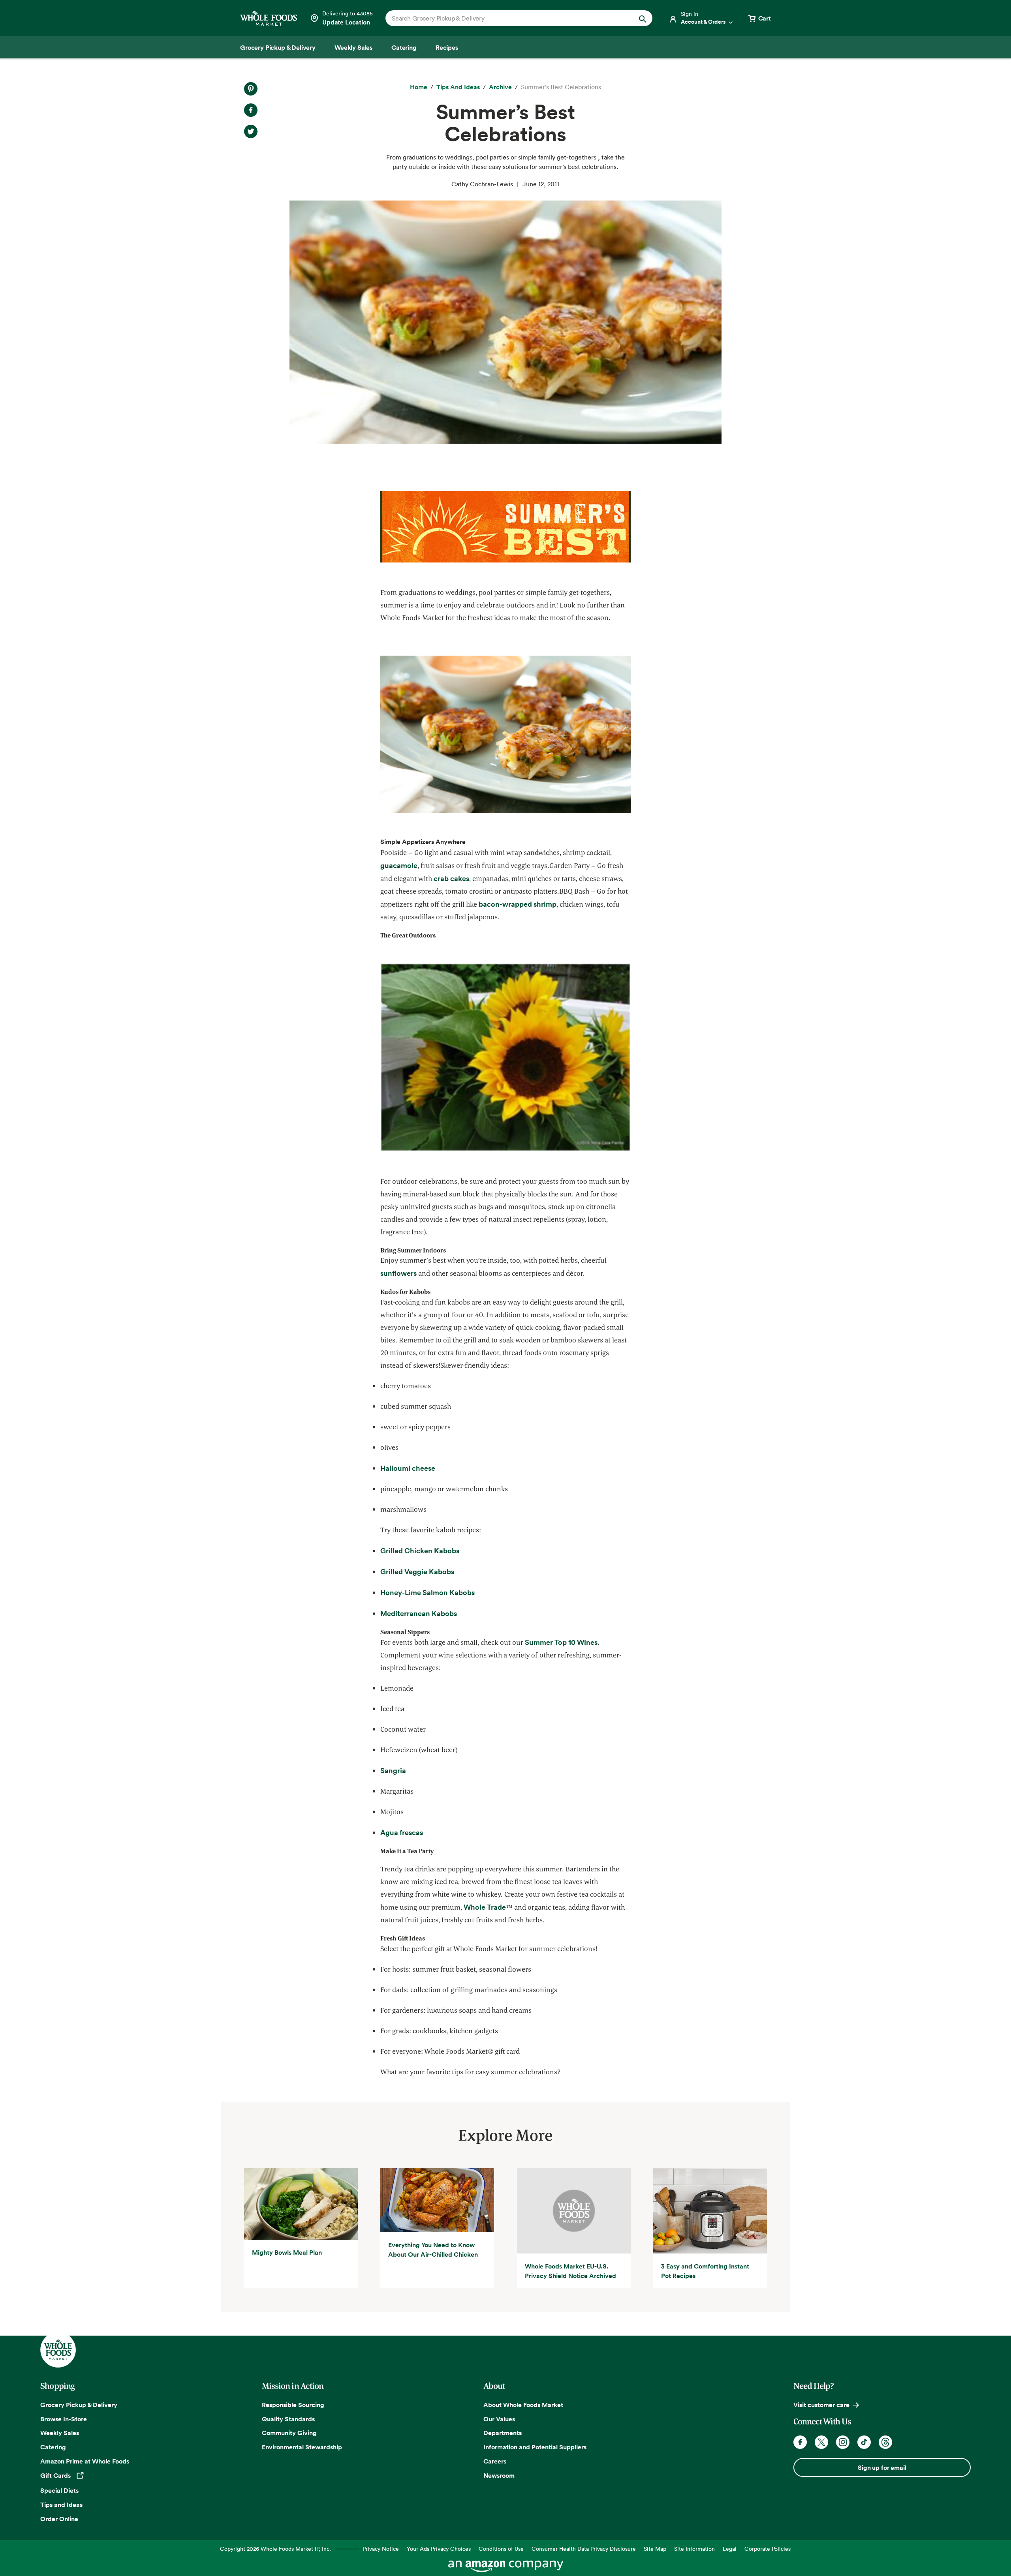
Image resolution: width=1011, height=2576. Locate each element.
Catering (53, 2447)
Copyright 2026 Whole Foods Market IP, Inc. (275, 2549)
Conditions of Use (501, 2549)
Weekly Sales (60, 2433)
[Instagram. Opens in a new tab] (843, 2442)
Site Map (655, 2549)
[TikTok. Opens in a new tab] (864, 2442)
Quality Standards (288, 2419)
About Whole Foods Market (523, 2405)
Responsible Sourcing (293, 2405)
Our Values (499, 2419)
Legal (730, 2549)
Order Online (59, 2519)
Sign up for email (882, 2467)
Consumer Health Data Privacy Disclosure (584, 2549)
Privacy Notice (381, 2549)
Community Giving (289, 2433)
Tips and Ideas (61, 2505)
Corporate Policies (768, 2549)
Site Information (694, 2549)
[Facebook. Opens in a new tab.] (251, 110)
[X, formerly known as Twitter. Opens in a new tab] (821, 2442)
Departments (503, 2433)
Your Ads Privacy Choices (439, 2549)
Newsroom (499, 2475)
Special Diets (59, 2490)
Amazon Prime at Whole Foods (85, 2461)
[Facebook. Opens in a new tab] (800, 2442)
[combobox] (506, 18)
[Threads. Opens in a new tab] (885, 2442)
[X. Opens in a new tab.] (251, 131)
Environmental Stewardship (302, 2447)
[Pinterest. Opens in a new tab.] (251, 89)
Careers (495, 2461)
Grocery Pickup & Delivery (79, 2405)
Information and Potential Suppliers (535, 2447)
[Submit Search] (643, 18)
